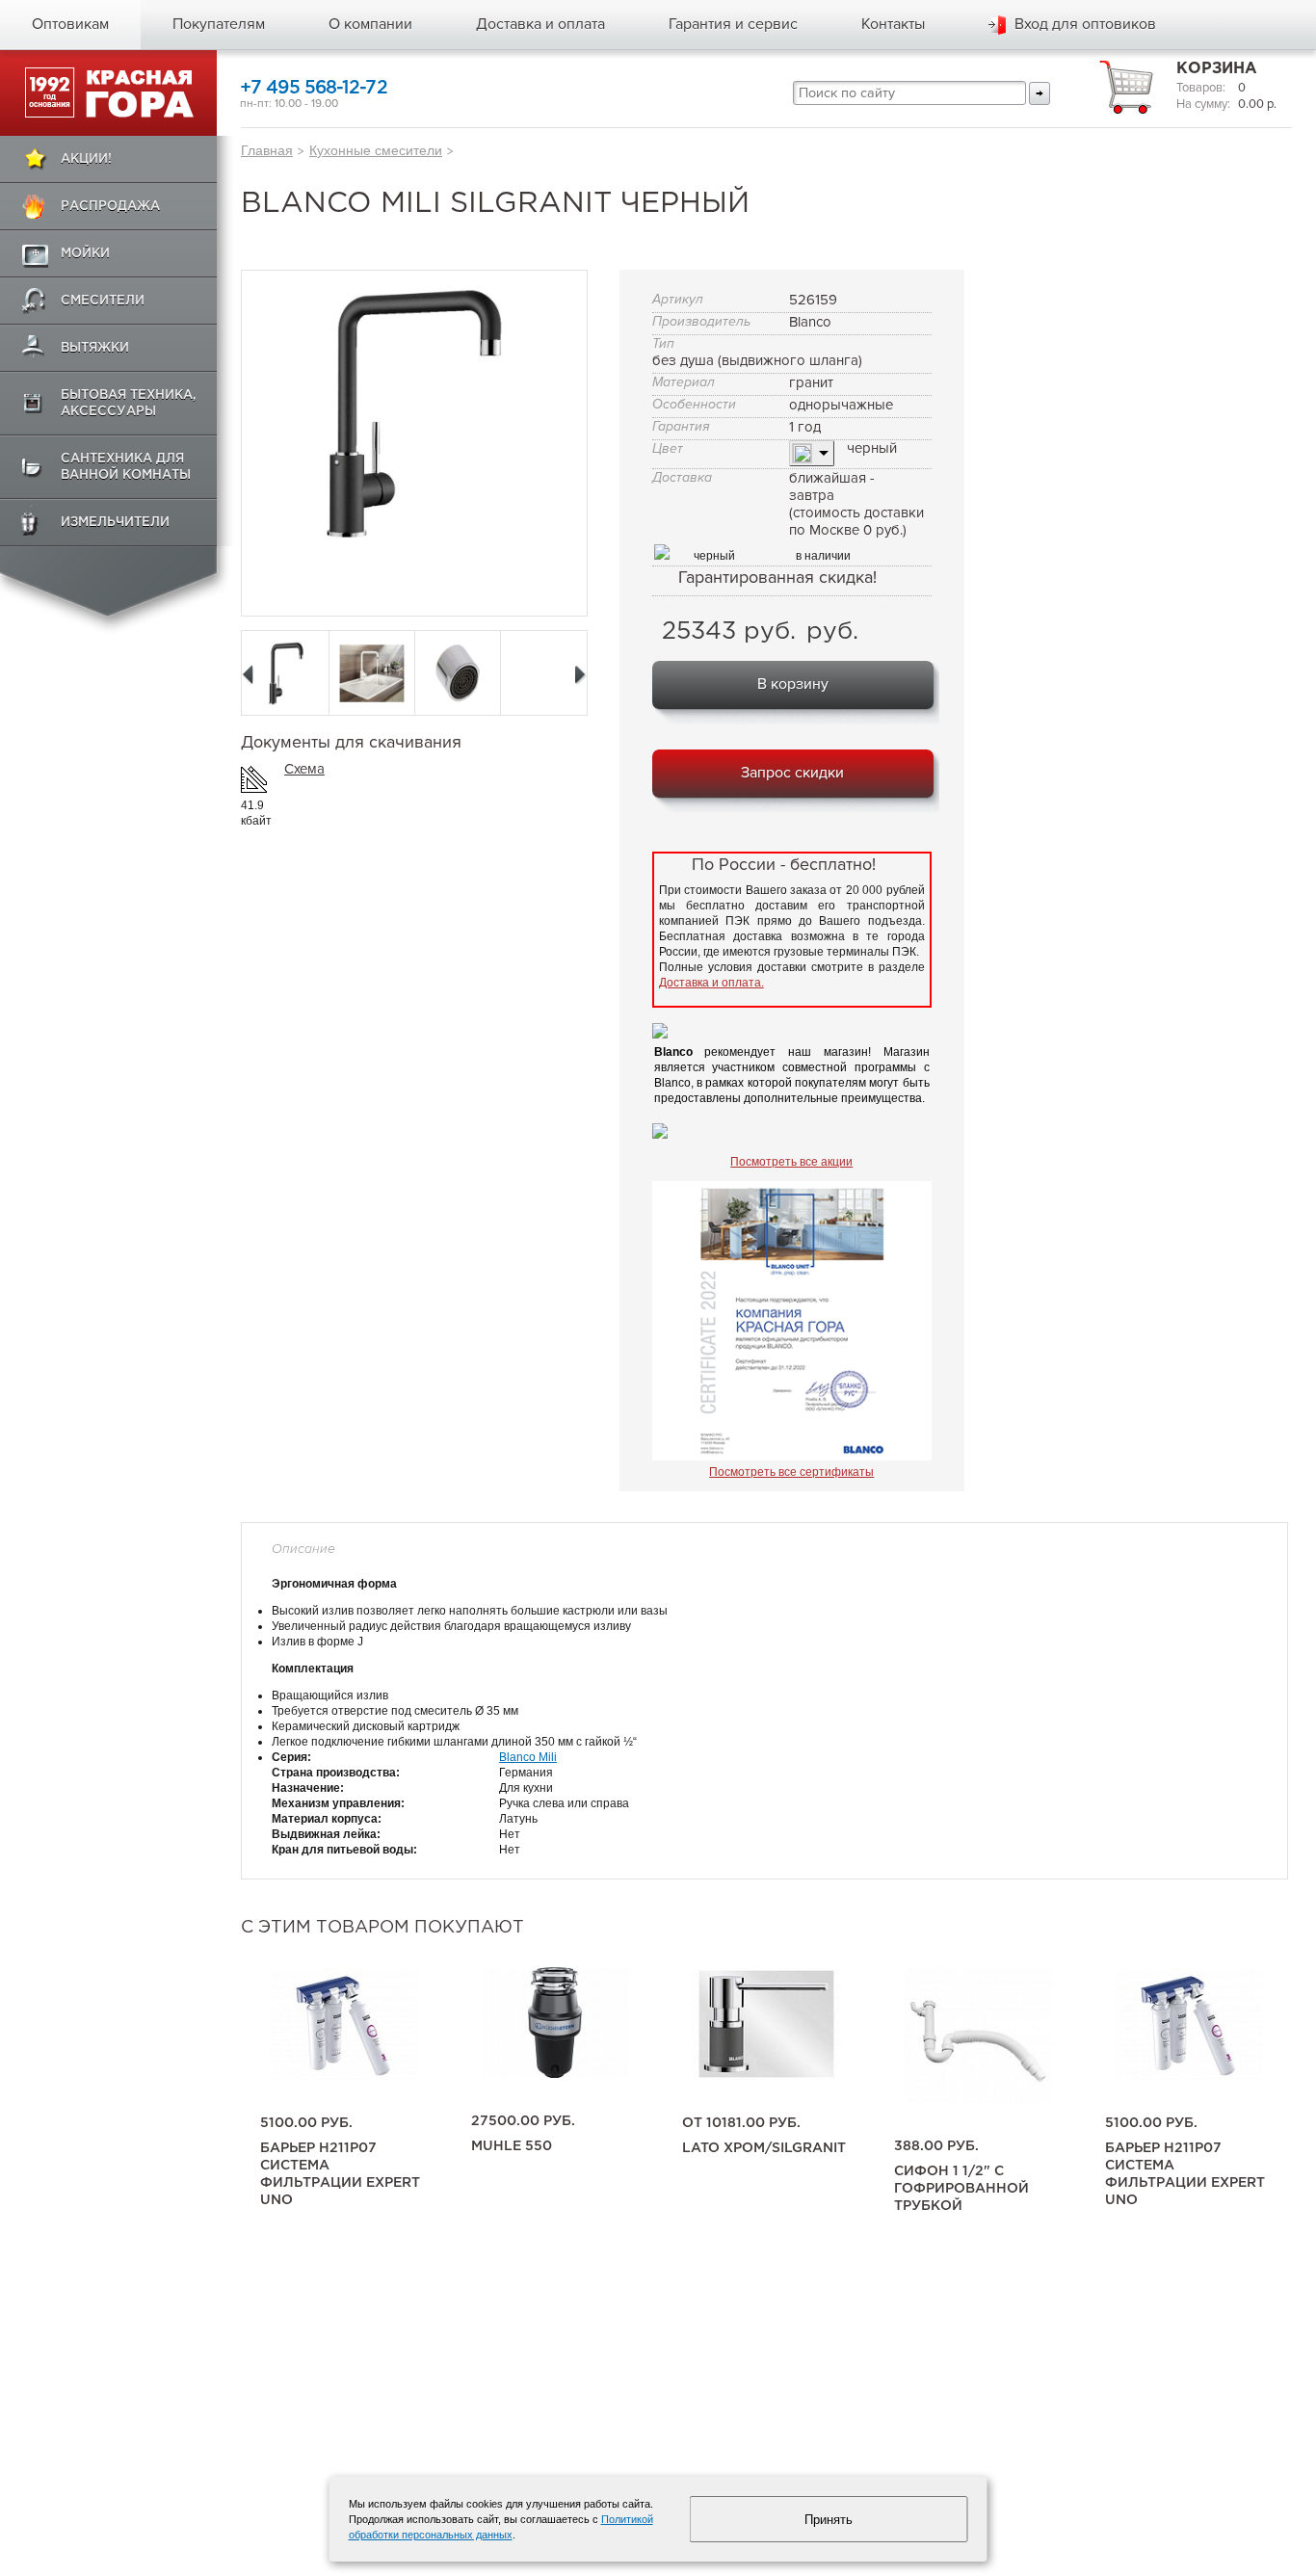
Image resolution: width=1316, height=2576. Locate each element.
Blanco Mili (528, 1757)
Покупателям (219, 24)
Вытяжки (95, 348)
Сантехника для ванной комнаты (126, 467)
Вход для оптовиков (1085, 24)
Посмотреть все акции (791, 1162)
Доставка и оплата (540, 24)
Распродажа (110, 207)
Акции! (86, 159)
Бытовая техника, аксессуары (129, 404)
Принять (829, 2520)
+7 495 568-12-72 (314, 88)
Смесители (103, 301)
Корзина (1217, 69)
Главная (267, 150)
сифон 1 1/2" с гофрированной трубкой (961, 2189)
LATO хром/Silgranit (764, 2148)
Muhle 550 (512, 2146)
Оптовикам (70, 24)
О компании (370, 24)
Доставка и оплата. (711, 983)
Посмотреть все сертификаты (791, 1472)
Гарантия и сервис (733, 24)
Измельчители (115, 523)
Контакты (893, 24)
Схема (304, 769)
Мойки (85, 254)
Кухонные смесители (376, 150)
